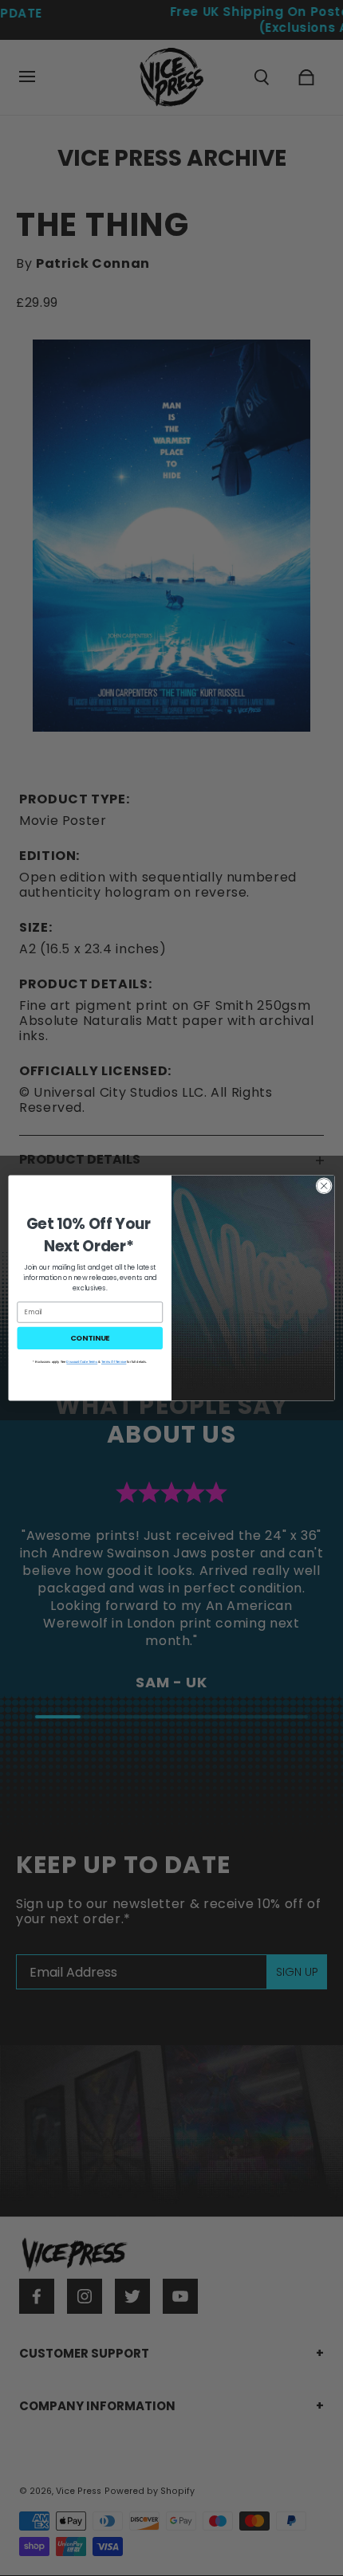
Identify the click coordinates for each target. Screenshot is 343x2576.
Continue (90, 1338)
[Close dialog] (324, 1186)
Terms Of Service (114, 1362)
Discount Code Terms (82, 1362)
